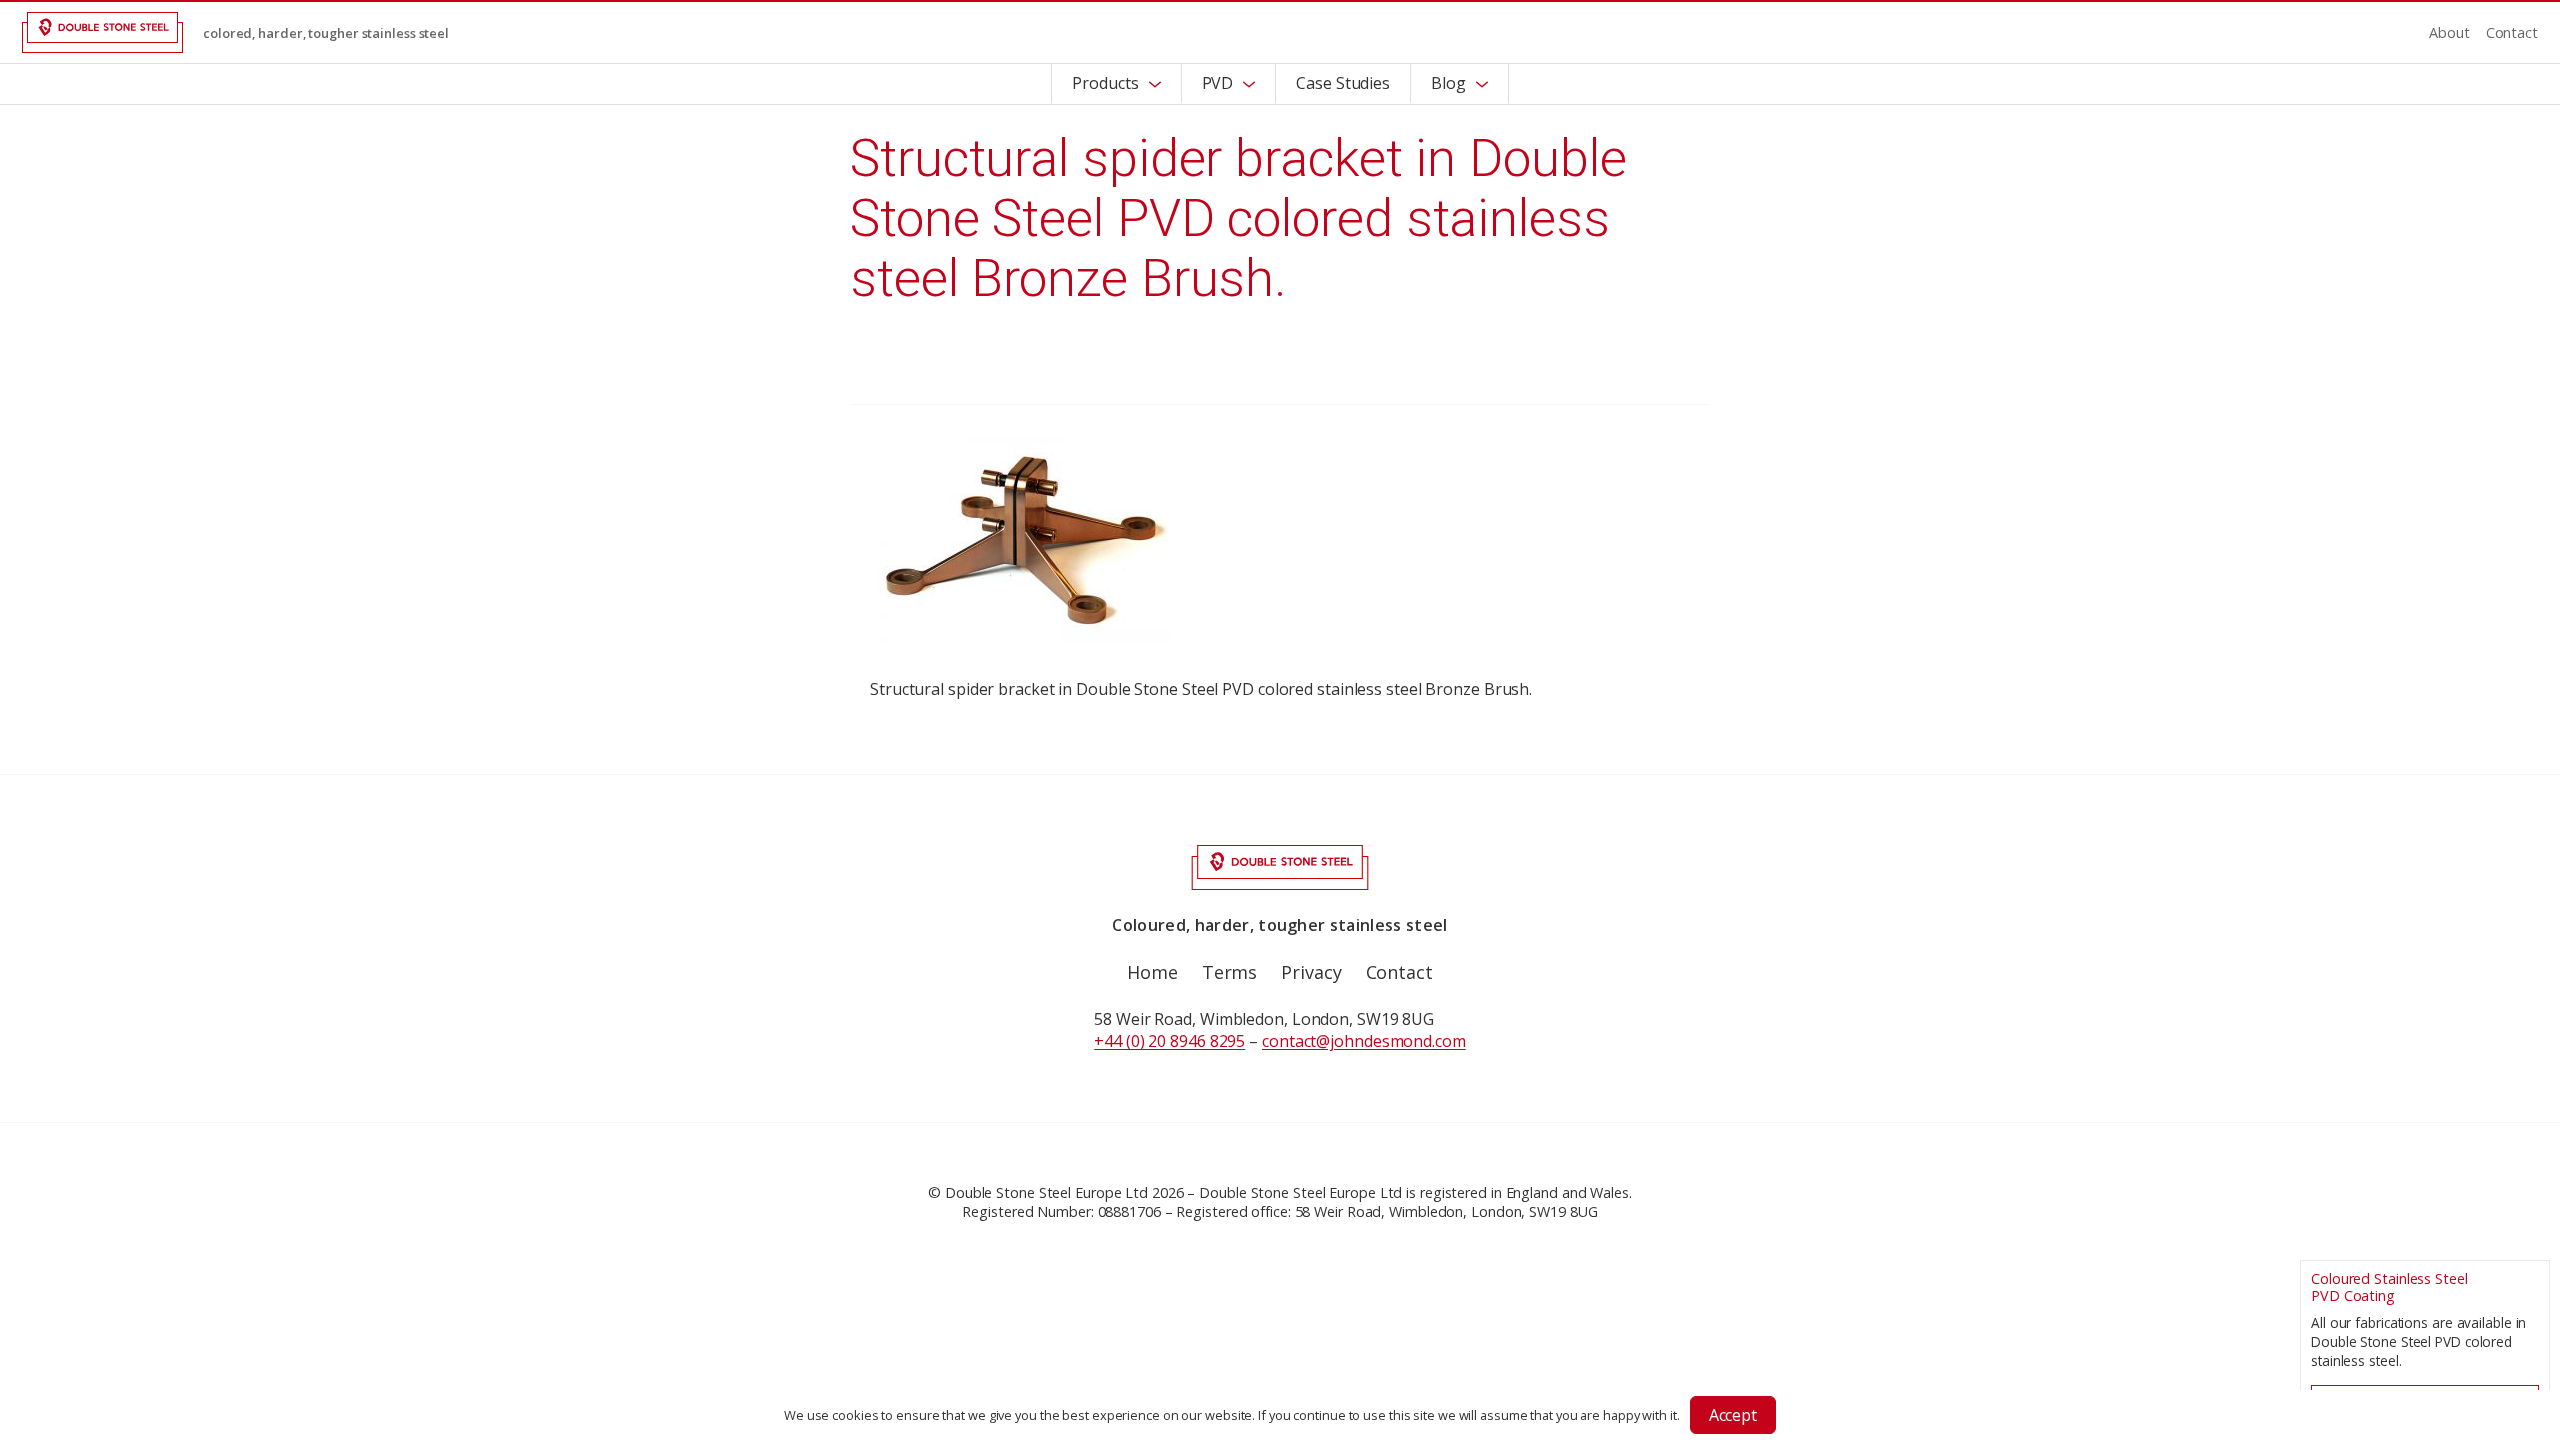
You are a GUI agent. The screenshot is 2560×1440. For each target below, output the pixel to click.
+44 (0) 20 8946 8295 (1169, 1041)
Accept (1733, 1415)
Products (1105, 83)
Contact (2512, 32)
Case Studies (1343, 83)
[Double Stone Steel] (102, 32)
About (2449, 32)
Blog (1448, 83)
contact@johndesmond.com (1364, 1041)
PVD (1218, 83)
